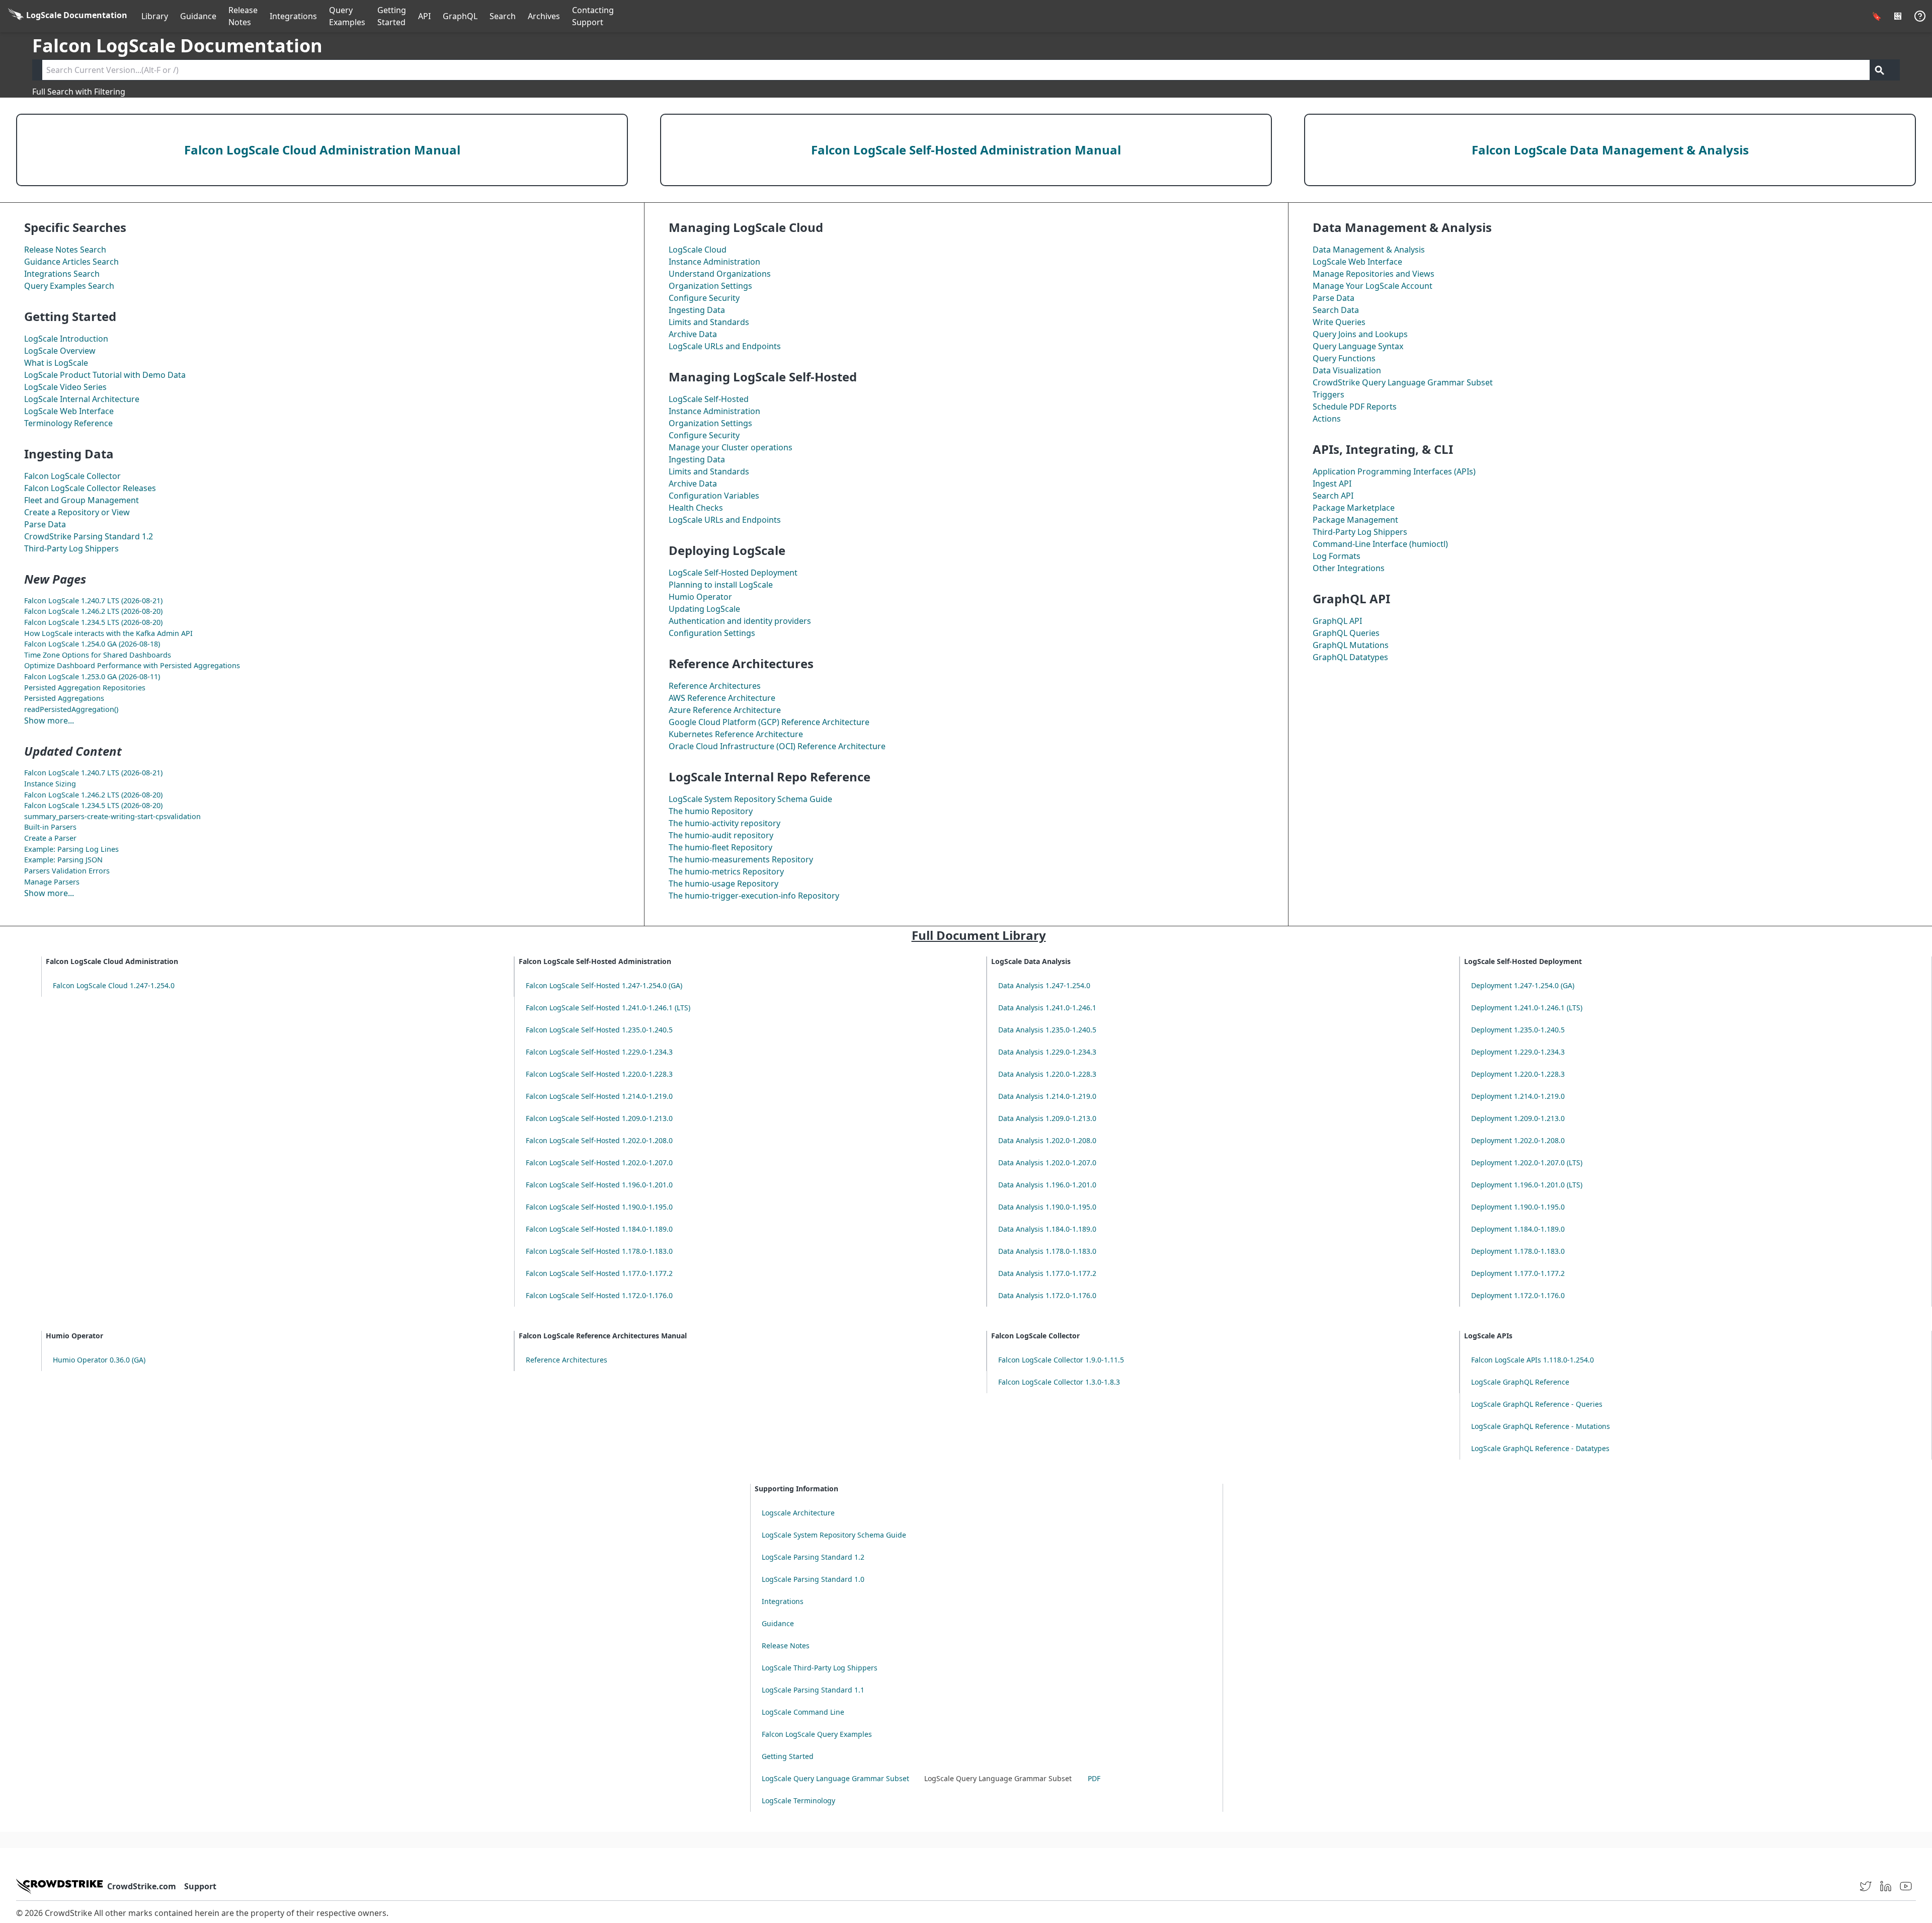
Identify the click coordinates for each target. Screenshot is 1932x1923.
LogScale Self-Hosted (709, 399)
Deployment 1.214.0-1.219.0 (1518, 1096)
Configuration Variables (714, 496)
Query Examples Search (69, 286)
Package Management (1355, 520)
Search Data (1336, 310)
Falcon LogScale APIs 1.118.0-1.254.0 (1533, 1360)
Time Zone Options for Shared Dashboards (98, 655)
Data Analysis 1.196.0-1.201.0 (1047, 1185)
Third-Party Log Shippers (71, 548)
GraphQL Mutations (1351, 645)
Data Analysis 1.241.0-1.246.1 (1047, 1008)
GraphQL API (1337, 621)
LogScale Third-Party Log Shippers (820, 1668)
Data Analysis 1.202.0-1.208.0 (1047, 1140)
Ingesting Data (697, 310)
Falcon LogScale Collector (72, 476)
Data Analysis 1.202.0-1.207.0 (1047, 1163)
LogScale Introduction (66, 339)
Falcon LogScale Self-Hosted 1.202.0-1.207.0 (599, 1163)
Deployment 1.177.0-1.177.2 (1518, 1273)
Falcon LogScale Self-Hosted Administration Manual (966, 150)
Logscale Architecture (798, 1513)
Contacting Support (593, 16)
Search (503, 16)
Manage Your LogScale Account (1373, 286)
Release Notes (243, 16)
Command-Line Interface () (1380, 544)
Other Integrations (1349, 568)
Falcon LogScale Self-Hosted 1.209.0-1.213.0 (599, 1118)
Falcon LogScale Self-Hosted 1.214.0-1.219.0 (599, 1096)
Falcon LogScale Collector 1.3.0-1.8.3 (1059, 1382)
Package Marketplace (1354, 508)
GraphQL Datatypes (1350, 657)
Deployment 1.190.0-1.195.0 (1518, 1207)
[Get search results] (1880, 70)
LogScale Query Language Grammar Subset (835, 1778)
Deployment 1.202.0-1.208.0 (1518, 1140)
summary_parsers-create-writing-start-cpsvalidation (112, 816)
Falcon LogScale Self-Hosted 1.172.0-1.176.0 (599, 1295)
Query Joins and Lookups (1360, 334)
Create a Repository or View (77, 512)
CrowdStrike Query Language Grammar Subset (1403, 382)
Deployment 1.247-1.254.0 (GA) (1523, 985)
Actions (1327, 419)
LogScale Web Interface (69, 411)
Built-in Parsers (50, 827)
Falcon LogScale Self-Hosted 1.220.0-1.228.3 (599, 1074)
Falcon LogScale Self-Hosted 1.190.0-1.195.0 (599, 1207)
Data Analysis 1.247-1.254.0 (1044, 985)
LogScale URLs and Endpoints (725, 346)
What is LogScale (56, 363)
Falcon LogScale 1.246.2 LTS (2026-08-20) (93, 611)
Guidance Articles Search (71, 262)
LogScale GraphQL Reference (1520, 1382)
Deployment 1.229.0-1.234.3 (1518, 1052)
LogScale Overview (60, 351)
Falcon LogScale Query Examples (817, 1734)
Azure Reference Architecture (725, 710)
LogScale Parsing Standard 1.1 (813, 1690)
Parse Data (45, 524)
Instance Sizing (50, 784)
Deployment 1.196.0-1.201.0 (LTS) (1527, 1185)
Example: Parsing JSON (63, 860)
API (424, 16)
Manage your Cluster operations (731, 447)
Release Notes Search (65, 250)
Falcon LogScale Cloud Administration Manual (322, 150)
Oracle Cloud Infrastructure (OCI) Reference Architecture (777, 746)
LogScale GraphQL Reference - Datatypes (1540, 1448)
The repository (725, 823)
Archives (544, 16)
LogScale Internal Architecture (82, 399)
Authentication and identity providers (740, 621)
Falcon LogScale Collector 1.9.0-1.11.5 (1061, 1360)
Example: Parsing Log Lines (71, 849)
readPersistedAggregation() (71, 709)
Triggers (1329, 394)
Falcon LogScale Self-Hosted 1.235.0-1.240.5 (599, 1030)
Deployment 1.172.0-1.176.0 (1518, 1295)
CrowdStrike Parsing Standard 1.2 (89, 536)
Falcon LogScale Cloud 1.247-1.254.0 (114, 985)
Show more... (49, 720)
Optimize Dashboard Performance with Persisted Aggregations (132, 665)
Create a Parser (50, 838)
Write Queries (1339, 322)
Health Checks (696, 508)
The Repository (711, 811)
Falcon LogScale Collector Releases (90, 488)
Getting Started (392, 16)
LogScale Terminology (798, 1800)
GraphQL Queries (1346, 633)
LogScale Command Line (803, 1712)
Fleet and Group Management (82, 500)
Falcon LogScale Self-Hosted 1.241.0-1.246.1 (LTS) (608, 1008)
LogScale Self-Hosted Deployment (733, 573)
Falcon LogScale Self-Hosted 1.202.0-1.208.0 (599, 1140)
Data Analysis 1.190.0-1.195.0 (1047, 1207)
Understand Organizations (720, 274)
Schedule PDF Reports (1355, 407)
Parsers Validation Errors (67, 871)
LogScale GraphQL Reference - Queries (1537, 1404)
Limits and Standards (709, 322)
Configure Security (704, 298)
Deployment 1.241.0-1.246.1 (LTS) (1527, 1008)
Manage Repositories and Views (1374, 274)
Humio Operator (700, 597)
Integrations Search (62, 274)
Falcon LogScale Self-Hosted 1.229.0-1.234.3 (599, 1052)
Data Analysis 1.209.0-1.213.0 (1047, 1118)
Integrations (293, 16)
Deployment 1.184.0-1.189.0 (1518, 1229)
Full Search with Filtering (79, 92)
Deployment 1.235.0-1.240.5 (1518, 1030)
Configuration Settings (712, 633)
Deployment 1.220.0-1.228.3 (1518, 1074)
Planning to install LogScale (721, 585)
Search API (1333, 496)
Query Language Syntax (1358, 346)
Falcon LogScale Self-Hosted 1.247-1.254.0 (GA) (604, 985)
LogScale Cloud (698, 250)
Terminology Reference (68, 423)
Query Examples (347, 16)
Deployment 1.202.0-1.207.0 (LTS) (1527, 1163)
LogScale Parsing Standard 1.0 (813, 1579)
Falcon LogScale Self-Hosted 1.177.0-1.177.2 (599, 1273)
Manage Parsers (52, 882)
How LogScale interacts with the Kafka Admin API (108, 633)
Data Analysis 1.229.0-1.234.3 (1047, 1052)
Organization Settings (710, 286)
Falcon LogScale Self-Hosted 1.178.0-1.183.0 (599, 1251)
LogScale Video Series (65, 387)
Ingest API (1332, 484)
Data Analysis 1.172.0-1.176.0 (1047, 1295)
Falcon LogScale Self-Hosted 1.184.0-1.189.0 (599, 1229)
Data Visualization (1347, 370)
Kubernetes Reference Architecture (736, 734)
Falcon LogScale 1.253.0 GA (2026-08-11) (92, 676)
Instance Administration (714, 262)
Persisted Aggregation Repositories (85, 688)
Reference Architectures (715, 686)
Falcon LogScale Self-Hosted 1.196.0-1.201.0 (599, 1185)
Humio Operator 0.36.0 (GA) (99, 1360)
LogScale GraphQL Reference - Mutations (1541, 1426)
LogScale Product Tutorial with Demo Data (105, 375)
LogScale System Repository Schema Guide (750, 799)
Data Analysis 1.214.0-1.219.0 (1047, 1096)
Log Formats (1337, 556)
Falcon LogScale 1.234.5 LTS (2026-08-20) (93, 622)
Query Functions (1344, 358)
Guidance (198, 16)
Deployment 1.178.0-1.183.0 (1518, 1251)
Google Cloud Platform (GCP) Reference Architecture (769, 722)
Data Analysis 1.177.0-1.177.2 (1047, 1273)
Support (200, 1886)
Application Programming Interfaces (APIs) (1394, 471)
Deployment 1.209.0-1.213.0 (1518, 1118)
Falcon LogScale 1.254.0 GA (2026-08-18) (92, 644)
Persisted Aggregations (64, 698)
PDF (1094, 1778)
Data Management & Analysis (1369, 250)
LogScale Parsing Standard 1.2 (813, 1557)
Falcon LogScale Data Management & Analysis (1610, 150)
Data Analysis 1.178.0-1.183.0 (1047, 1251)
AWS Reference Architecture (722, 698)
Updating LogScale (704, 609)
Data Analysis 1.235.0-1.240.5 (1047, 1030)
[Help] (1920, 16)
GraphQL (460, 16)
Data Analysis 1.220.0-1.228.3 (1047, 1074)
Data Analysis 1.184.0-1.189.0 (1047, 1229)
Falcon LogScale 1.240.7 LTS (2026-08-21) (93, 600)
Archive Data (693, 334)
